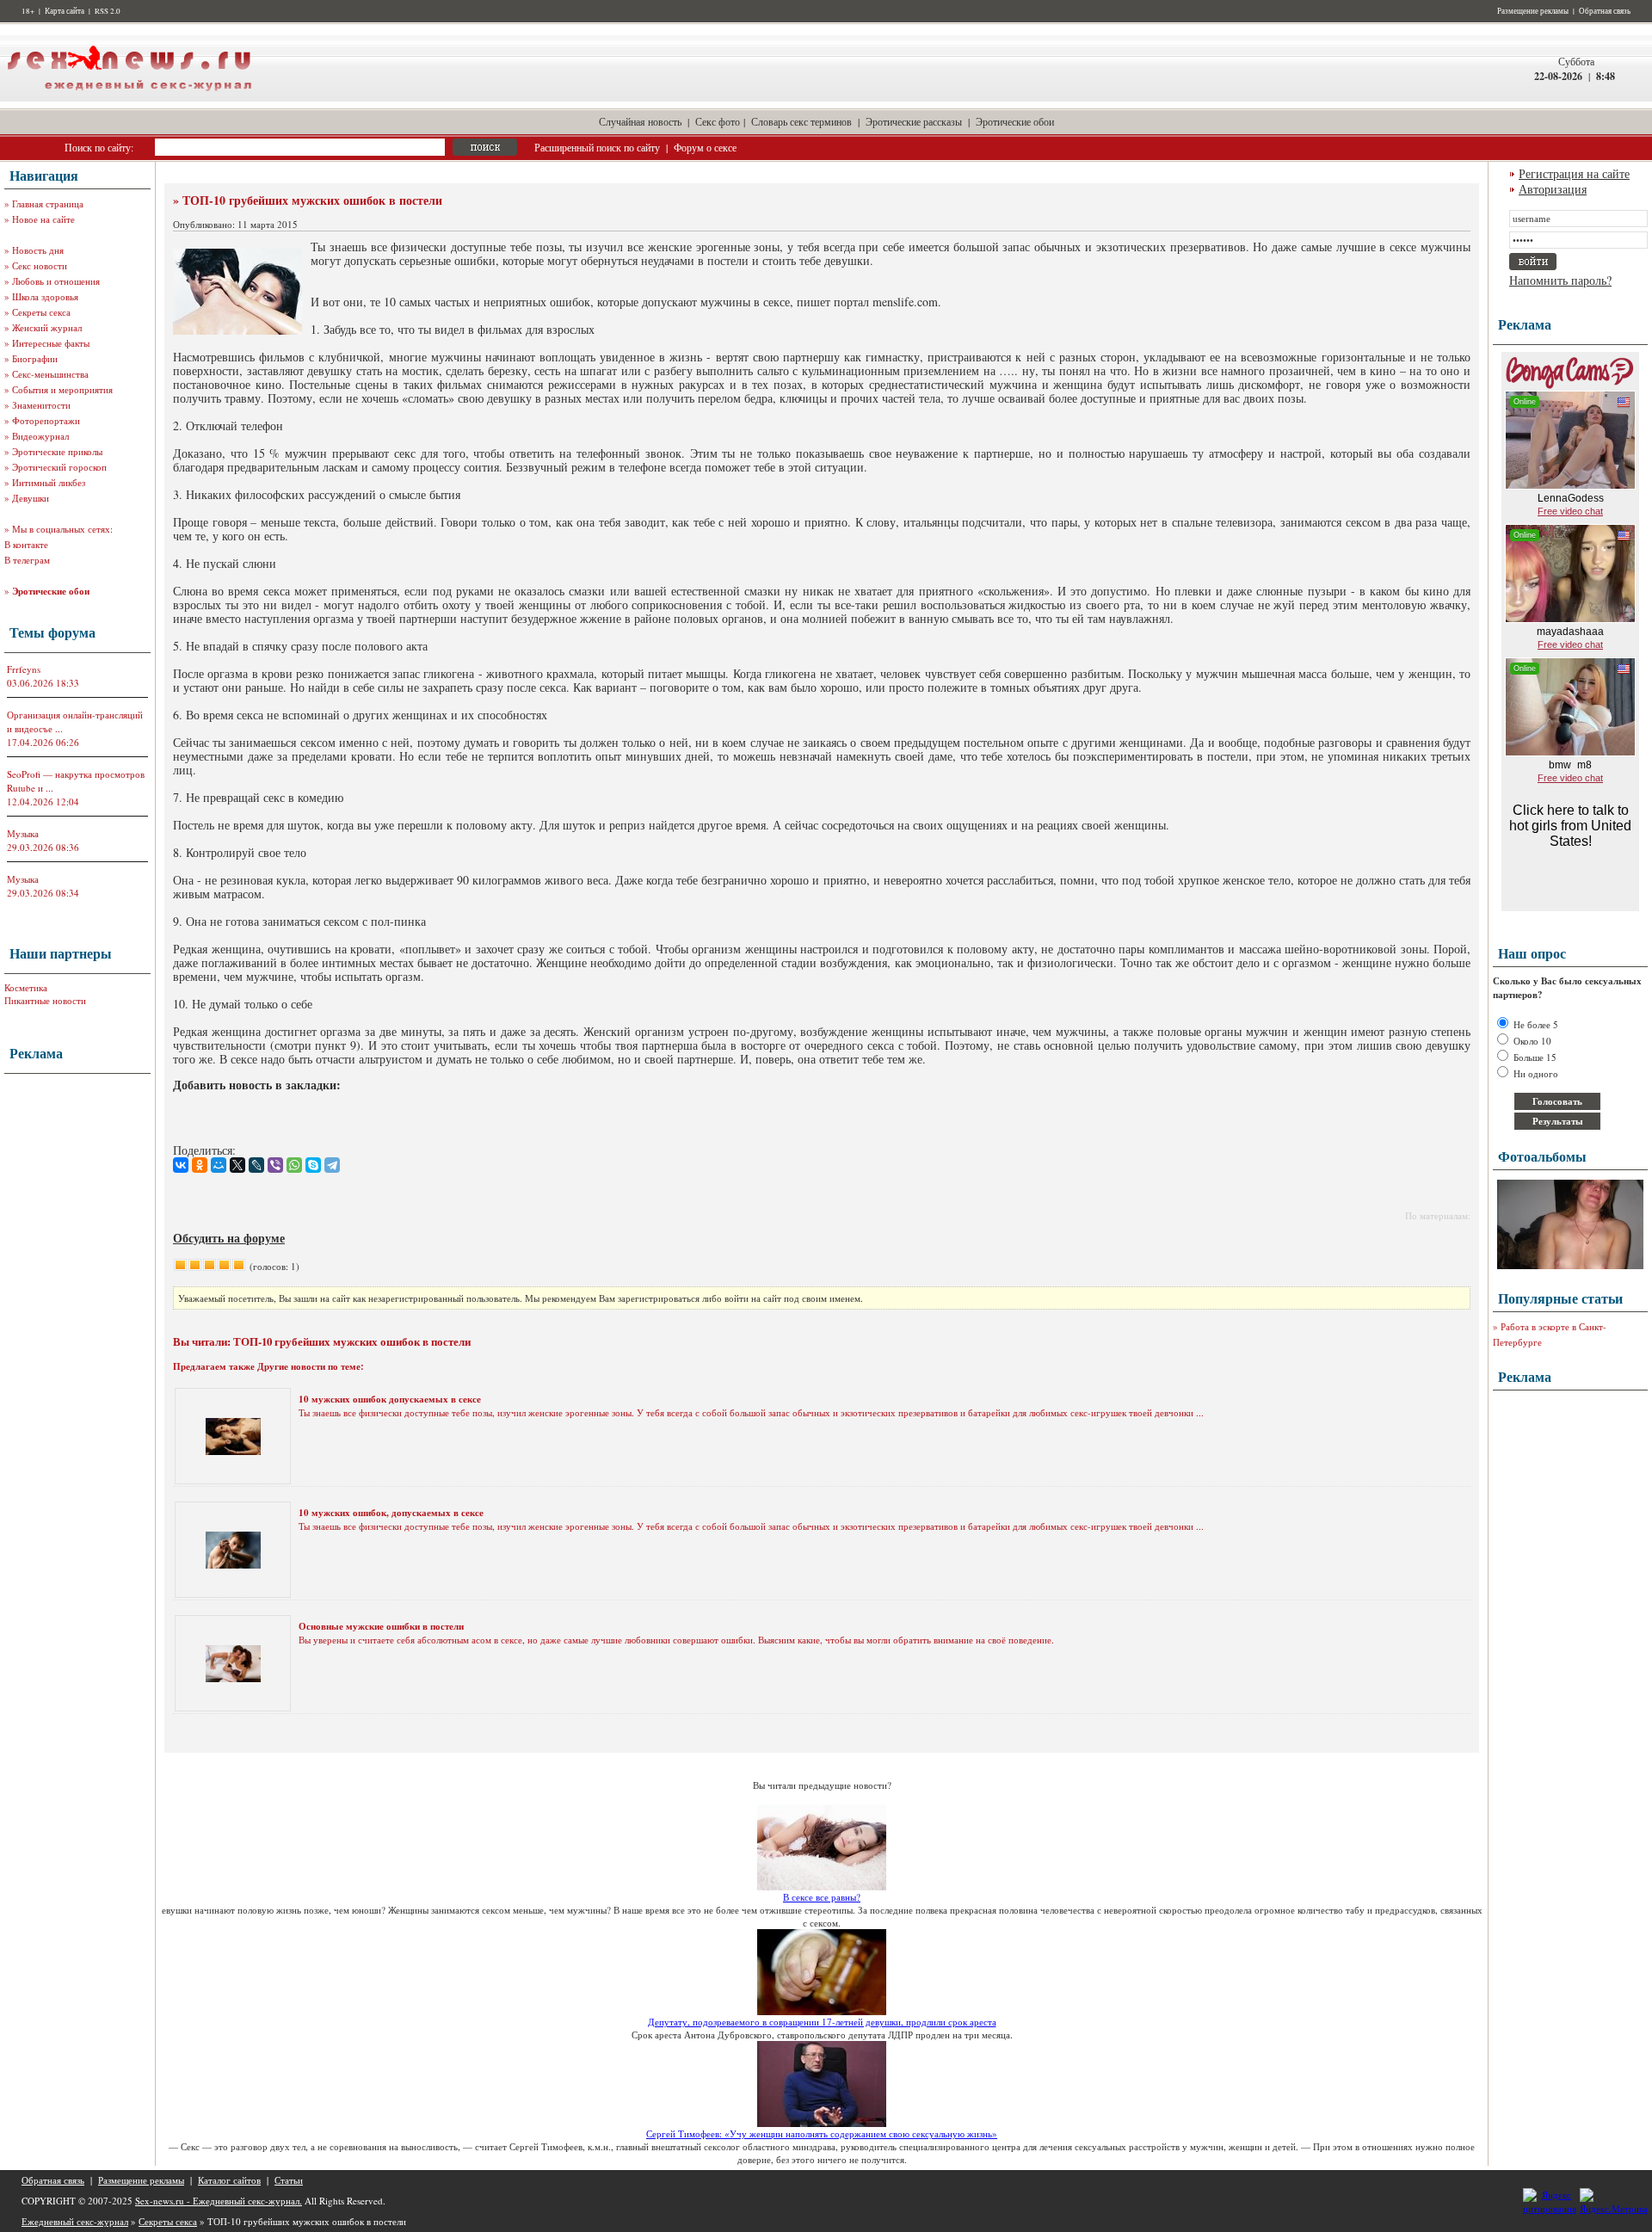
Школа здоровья (45, 296)
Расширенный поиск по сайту (597, 147)
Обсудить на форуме (229, 1238)
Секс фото (718, 121)
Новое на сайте (43, 219)
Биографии (35, 358)
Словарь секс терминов (801, 121)
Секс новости (40, 265)
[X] (237, 1165)
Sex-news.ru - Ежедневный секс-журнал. (219, 2201)
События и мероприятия (62, 389)
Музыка (23, 833)
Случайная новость (640, 121)
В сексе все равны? (822, 1897)
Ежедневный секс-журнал (75, 2221)
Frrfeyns (24, 669)
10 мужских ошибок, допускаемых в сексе (391, 1513)
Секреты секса (41, 312)
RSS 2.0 (108, 11)
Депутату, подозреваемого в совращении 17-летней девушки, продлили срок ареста (822, 2022)
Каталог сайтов (229, 2180)
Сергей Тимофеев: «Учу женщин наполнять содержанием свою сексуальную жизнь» (822, 2133)
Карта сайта (65, 11)
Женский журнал (47, 327)
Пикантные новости (45, 1000)
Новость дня (38, 250)
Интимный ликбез (49, 482)
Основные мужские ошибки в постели (381, 1626)
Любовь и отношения (56, 281)
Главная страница (48, 203)
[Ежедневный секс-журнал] (129, 98)
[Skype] (313, 1165)
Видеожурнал (40, 436)
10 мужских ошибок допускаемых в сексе (390, 1399)
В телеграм (27, 560)
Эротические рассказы (914, 121)
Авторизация (1553, 189)
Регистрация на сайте (1574, 173)
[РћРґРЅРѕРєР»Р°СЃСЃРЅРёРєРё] (200, 1165)
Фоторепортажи (46, 420)
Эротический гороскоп (59, 467)
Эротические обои (1015, 121)
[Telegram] (332, 1165)
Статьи (289, 2180)
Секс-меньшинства (50, 374)
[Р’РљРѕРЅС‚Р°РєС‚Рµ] (181, 1165)
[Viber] (275, 1165)
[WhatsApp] (294, 1165)
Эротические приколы (57, 451)
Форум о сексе (705, 147)
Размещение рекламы (1533, 11)
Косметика (26, 987)
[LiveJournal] (256, 1165)
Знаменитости (41, 405)
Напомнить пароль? (1560, 280)
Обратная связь (1605, 11)
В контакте (26, 544)
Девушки (31, 498)
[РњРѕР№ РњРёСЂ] (219, 1165)
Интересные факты (51, 343)
